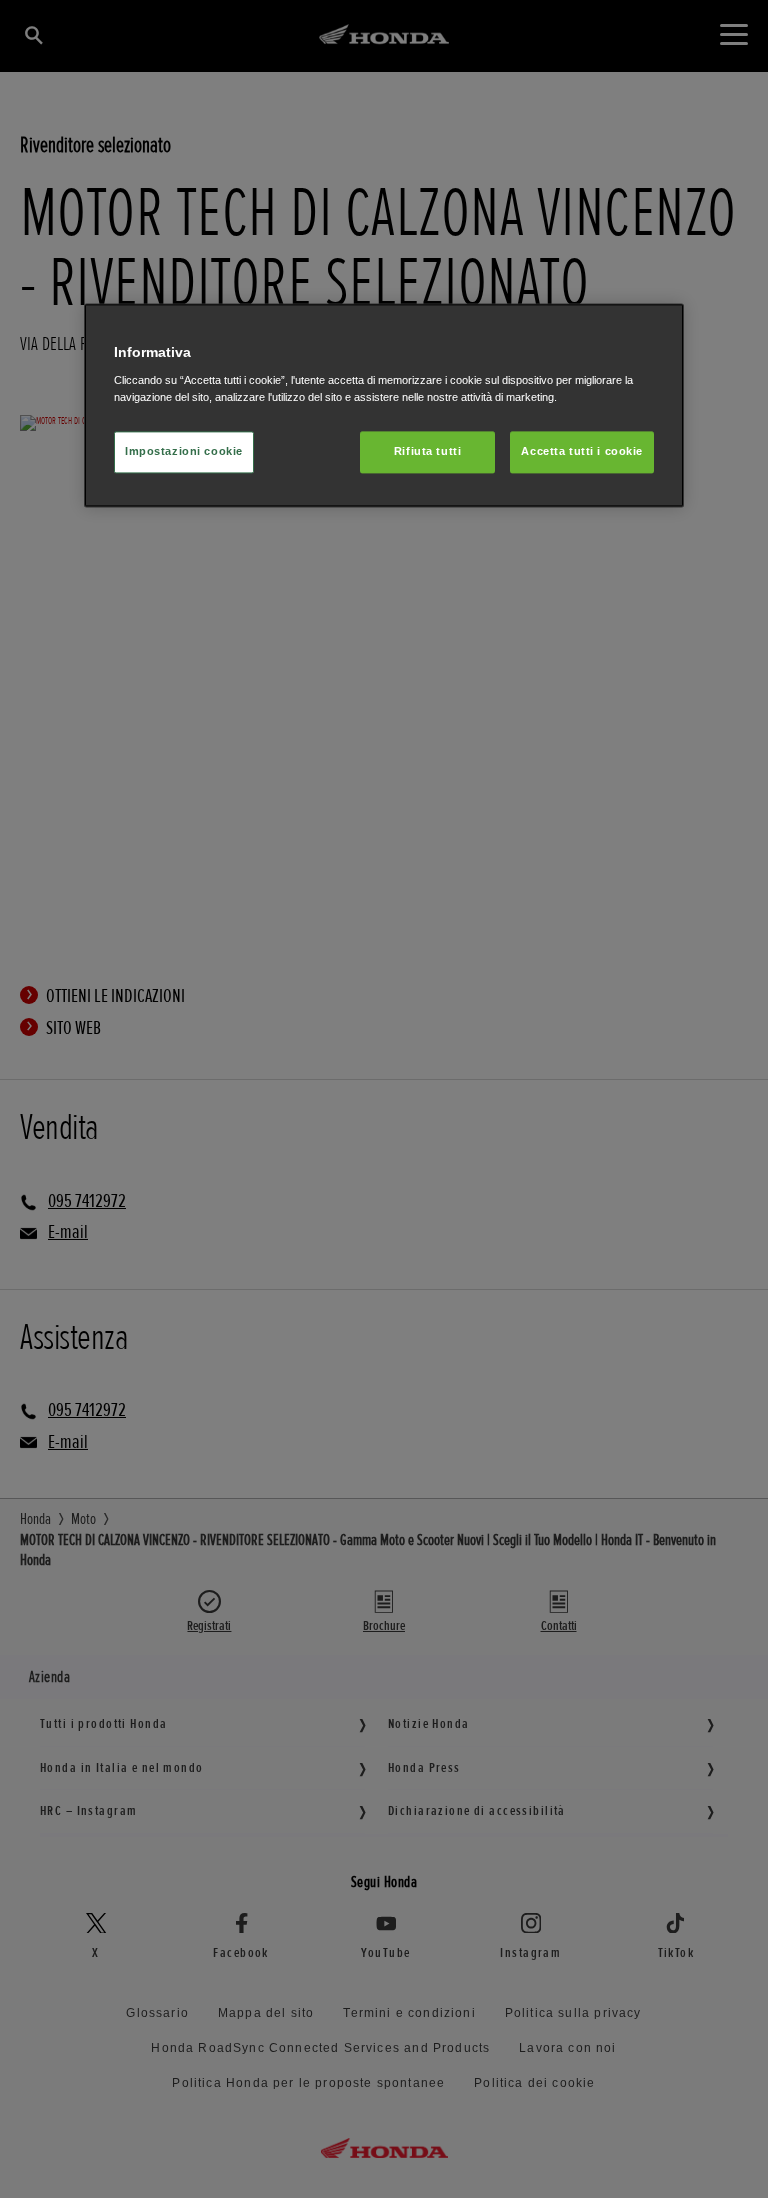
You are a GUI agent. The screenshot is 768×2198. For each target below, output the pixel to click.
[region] (384, 405)
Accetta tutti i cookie (582, 452)
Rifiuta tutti (427, 452)
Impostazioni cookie (184, 452)
